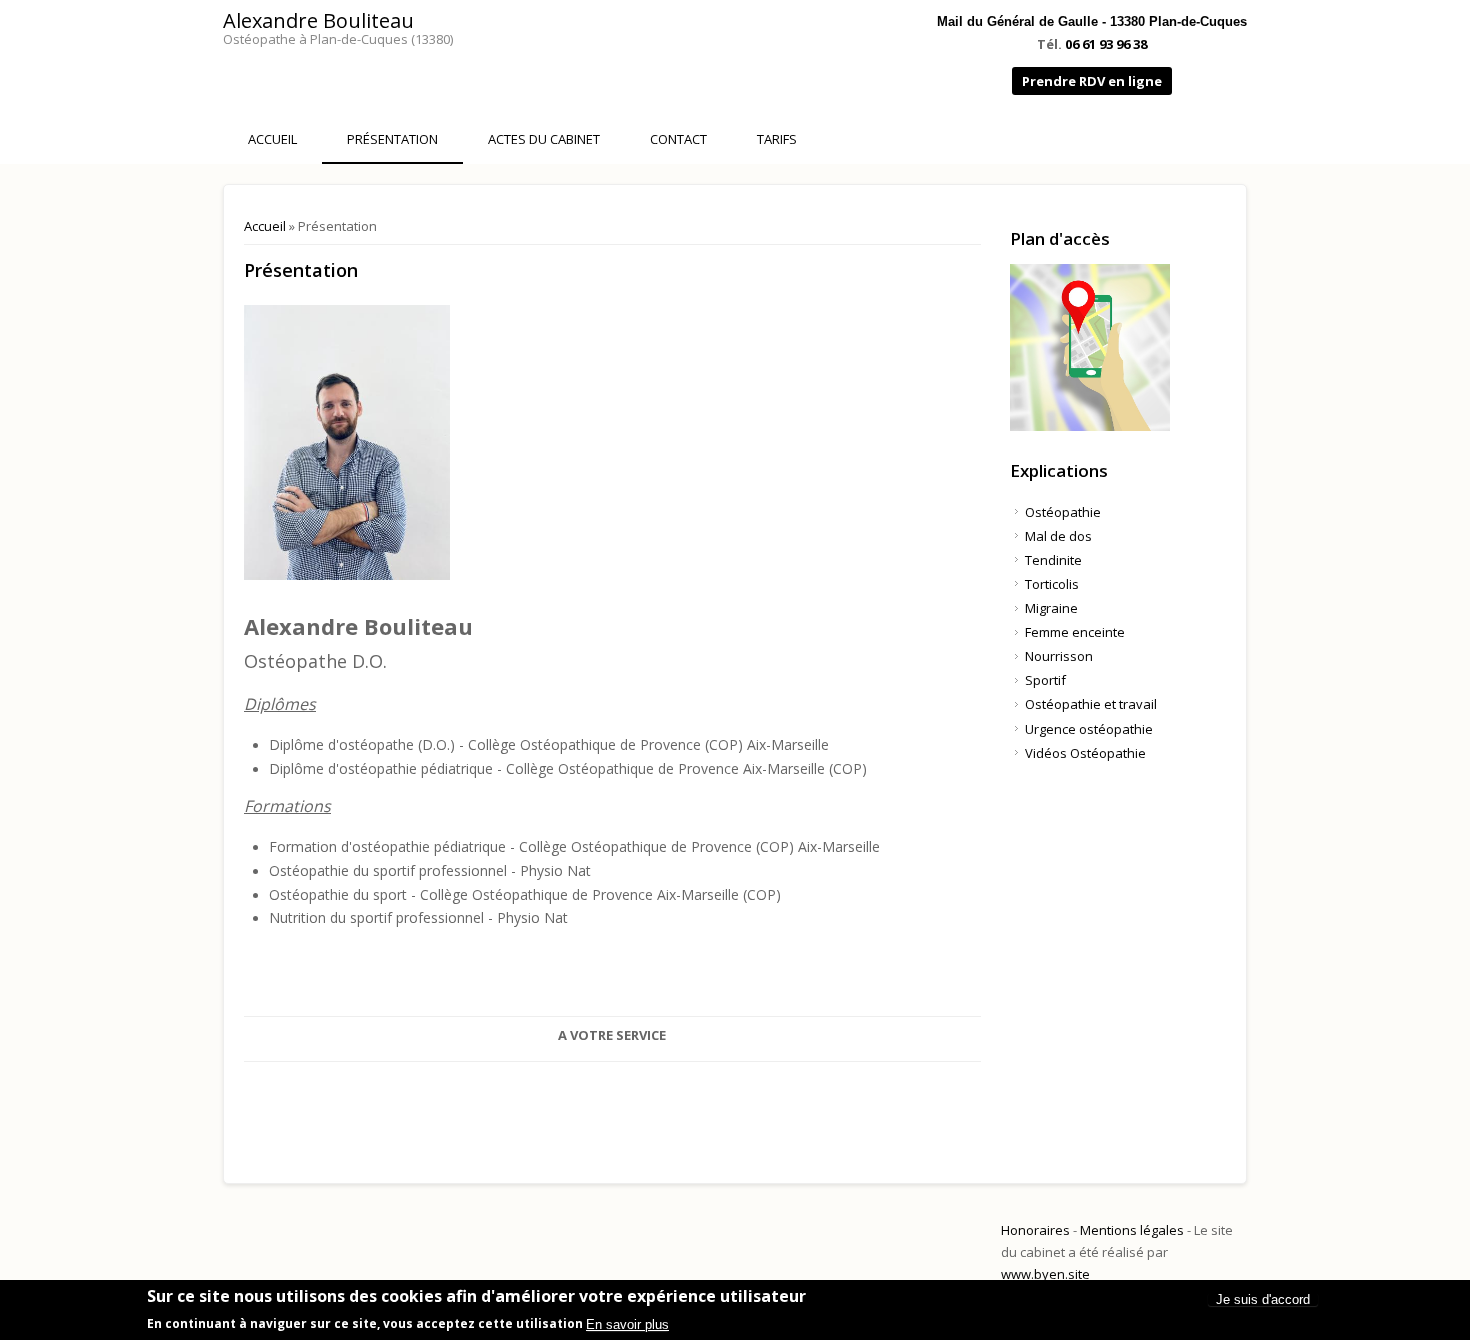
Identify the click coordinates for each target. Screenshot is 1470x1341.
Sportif (1045, 680)
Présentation (392, 139)
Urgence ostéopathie (1089, 729)
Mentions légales (1132, 1230)
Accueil (272, 139)
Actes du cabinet (544, 139)
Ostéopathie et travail (1091, 704)
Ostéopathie (1063, 512)
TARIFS (777, 139)
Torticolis (1052, 584)
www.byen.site (1045, 1274)
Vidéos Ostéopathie (1085, 753)
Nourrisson (1059, 656)
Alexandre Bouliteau (318, 20)
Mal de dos (1058, 536)
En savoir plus (627, 1324)
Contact (678, 139)
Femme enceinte (1075, 632)
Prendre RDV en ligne (1092, 81)
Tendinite (1053, 560)
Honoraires (1035, 1230)
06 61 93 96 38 (1106, 44)
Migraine (1051, 608)
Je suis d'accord (1263, 1299)
